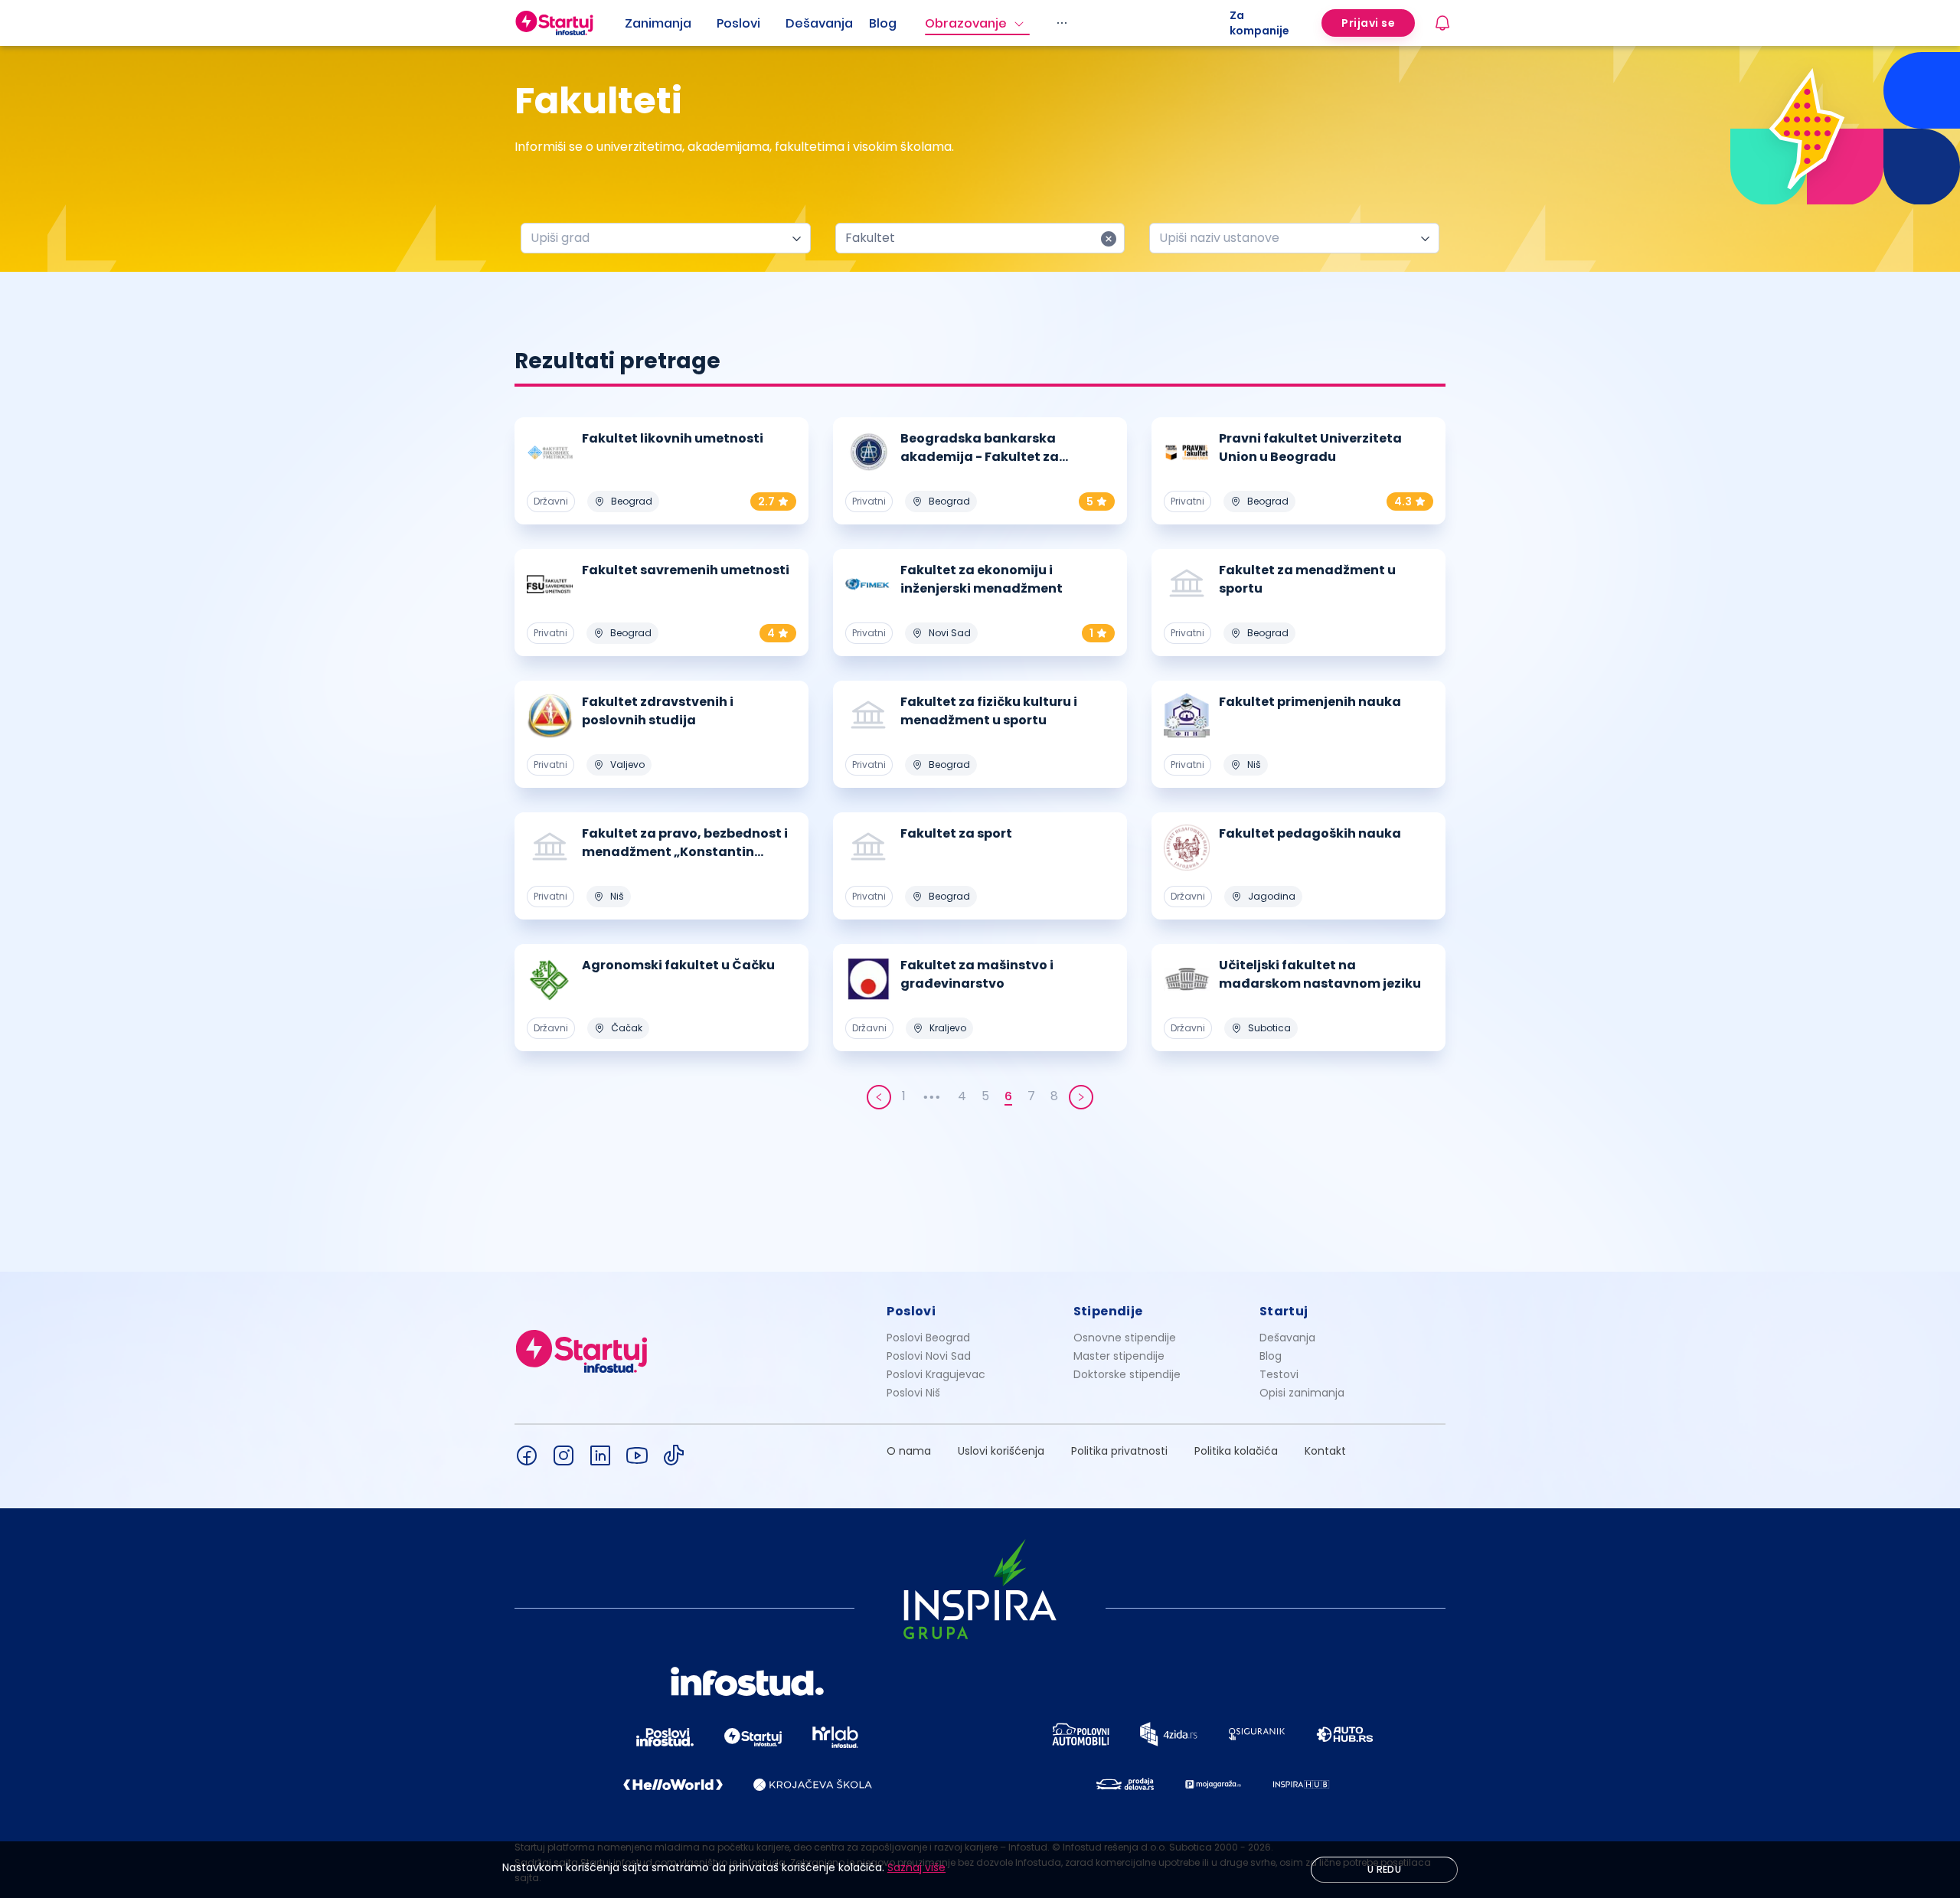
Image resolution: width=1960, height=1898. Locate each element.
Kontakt (1325, 1451)
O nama (909, 1451)
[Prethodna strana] (879, 1097)
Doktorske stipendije (1127, 1374)
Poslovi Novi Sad (929, 1356)
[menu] (927, 23)
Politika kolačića (1236, 1451)
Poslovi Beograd (928, 1338)
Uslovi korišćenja (1001, 1451)
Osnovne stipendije (1125, 1338)
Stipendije (1108, 1311)
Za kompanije (1259, 23)
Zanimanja (658, 23)
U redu (1384, 1869)
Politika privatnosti (1119, 1451)
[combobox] (660, 238)
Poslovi (738, 23)
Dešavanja (1287, 1338)
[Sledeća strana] (1081, 1097)
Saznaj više (916, 1867)
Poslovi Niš (913, 1393)
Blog (883, 23)
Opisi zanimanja (1302, 1393)
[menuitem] (671, 24)
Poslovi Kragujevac (936, 1374)
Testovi (1279, 1374)
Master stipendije (1119, 1356)
